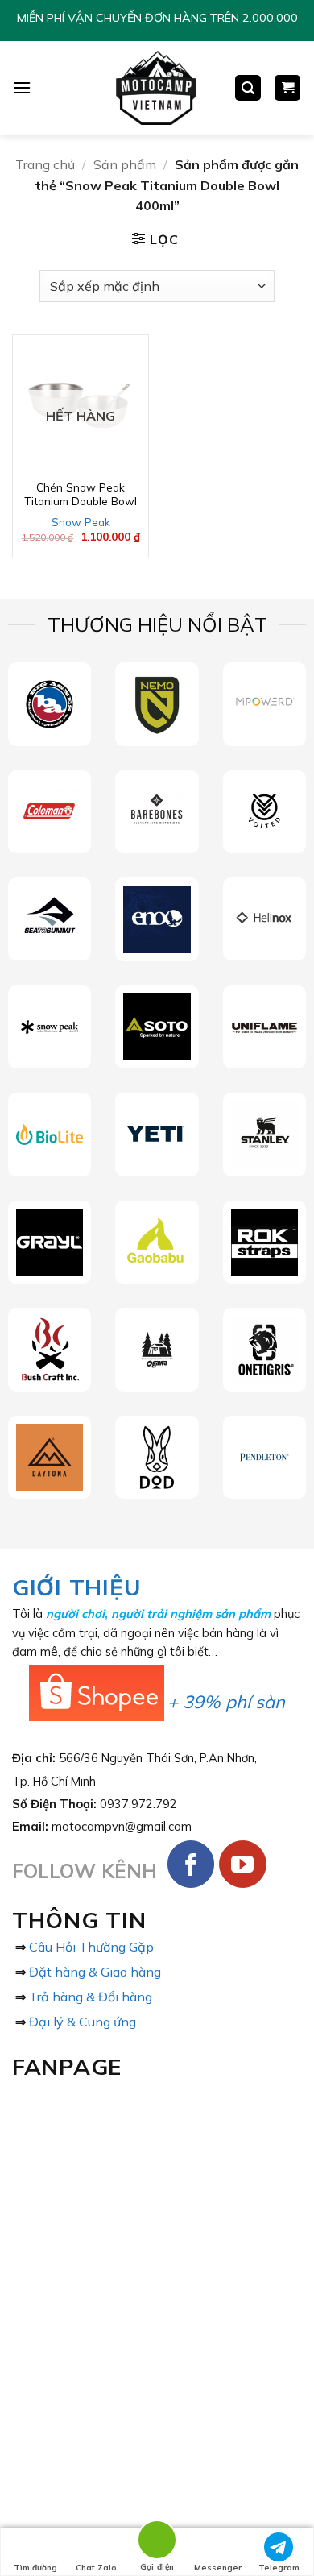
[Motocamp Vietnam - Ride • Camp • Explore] (155, 88)
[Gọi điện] (157, 2543)
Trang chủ (45, 164)
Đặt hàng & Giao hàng (95, 1972)
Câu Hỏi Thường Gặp (91, 1947)
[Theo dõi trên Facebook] (191, 1864)
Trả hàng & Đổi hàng (91, 1997)
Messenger (218, 2568)
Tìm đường (35, 2568)
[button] (22, 87)
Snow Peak (81, 522)
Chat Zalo (96, 2568)
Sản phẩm (125, 164)
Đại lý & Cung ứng (83, 2022)
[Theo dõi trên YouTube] (243, 1864)
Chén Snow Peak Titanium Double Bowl (81, 494)
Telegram (279, 2568)
